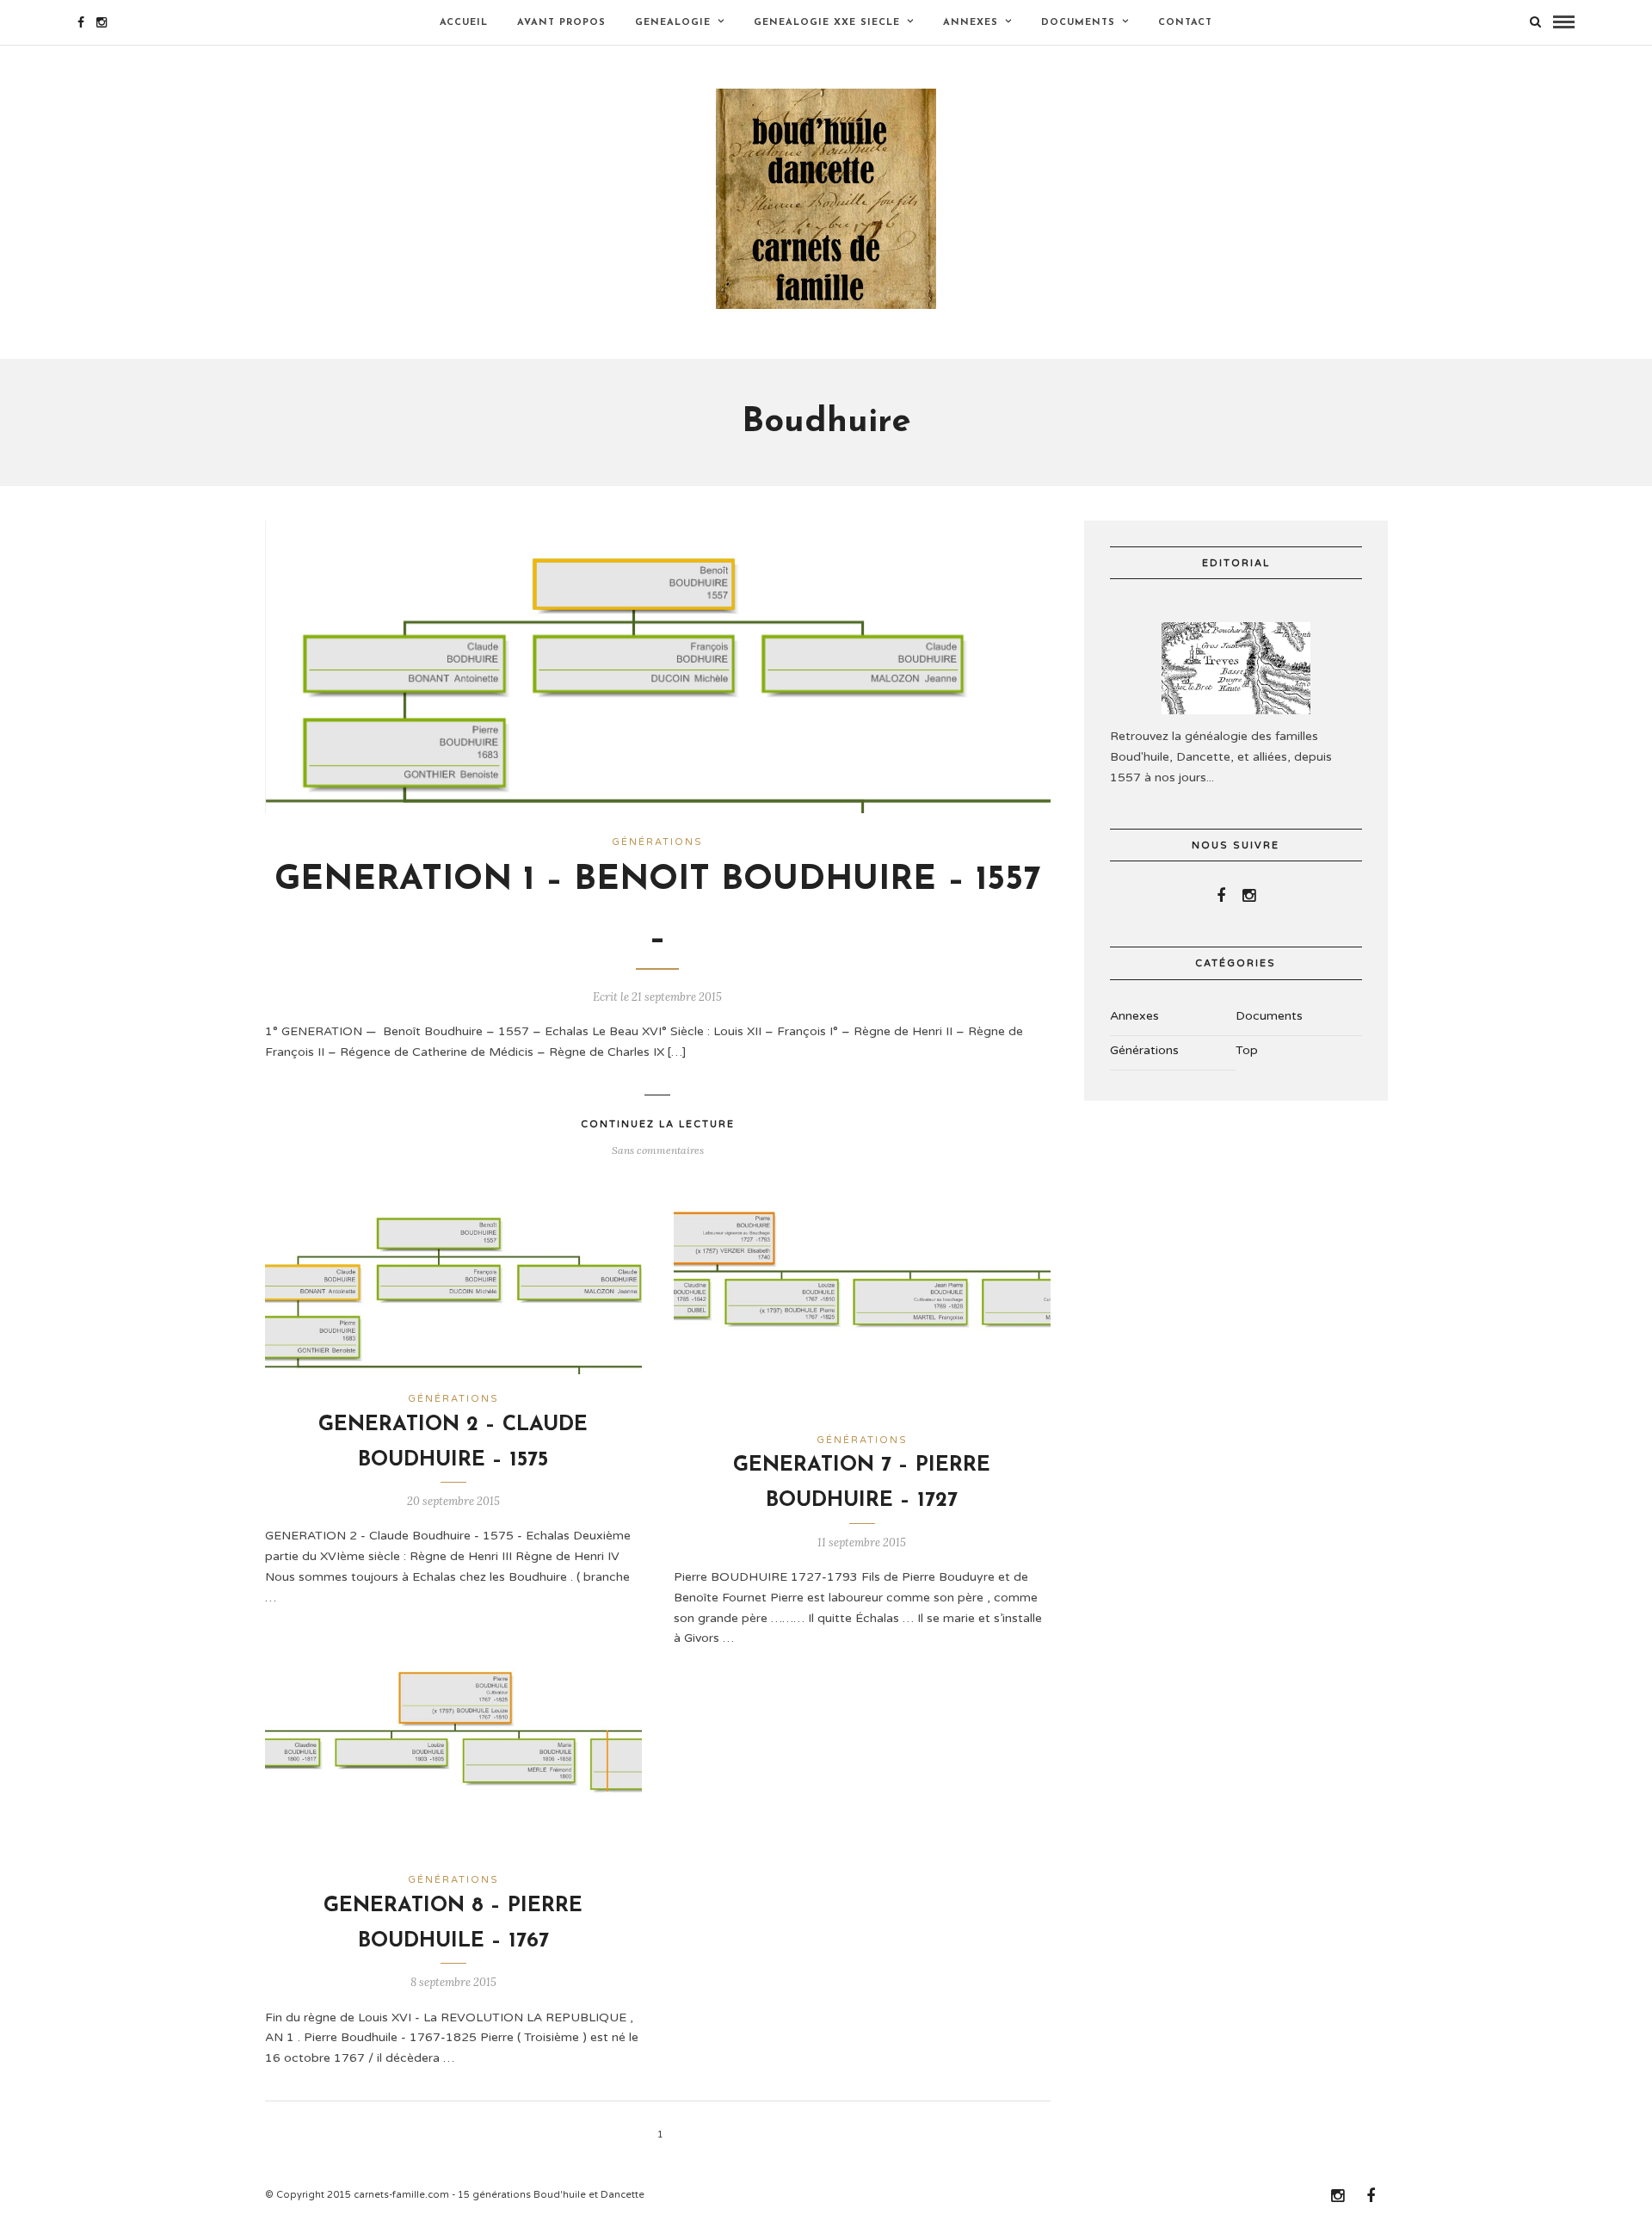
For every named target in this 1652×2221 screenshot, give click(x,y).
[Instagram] (102, 22)
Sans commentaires (658, 1150)
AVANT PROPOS (561, 23)
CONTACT (1185, 23)
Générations (657, 842)
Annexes (971, 23)
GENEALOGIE (673, 23)
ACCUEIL (464, 23)
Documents (1078, 23)
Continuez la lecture (658, 1124)
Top (1247, 1050)
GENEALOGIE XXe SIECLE (827, 23)
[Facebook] (1221, 896)
